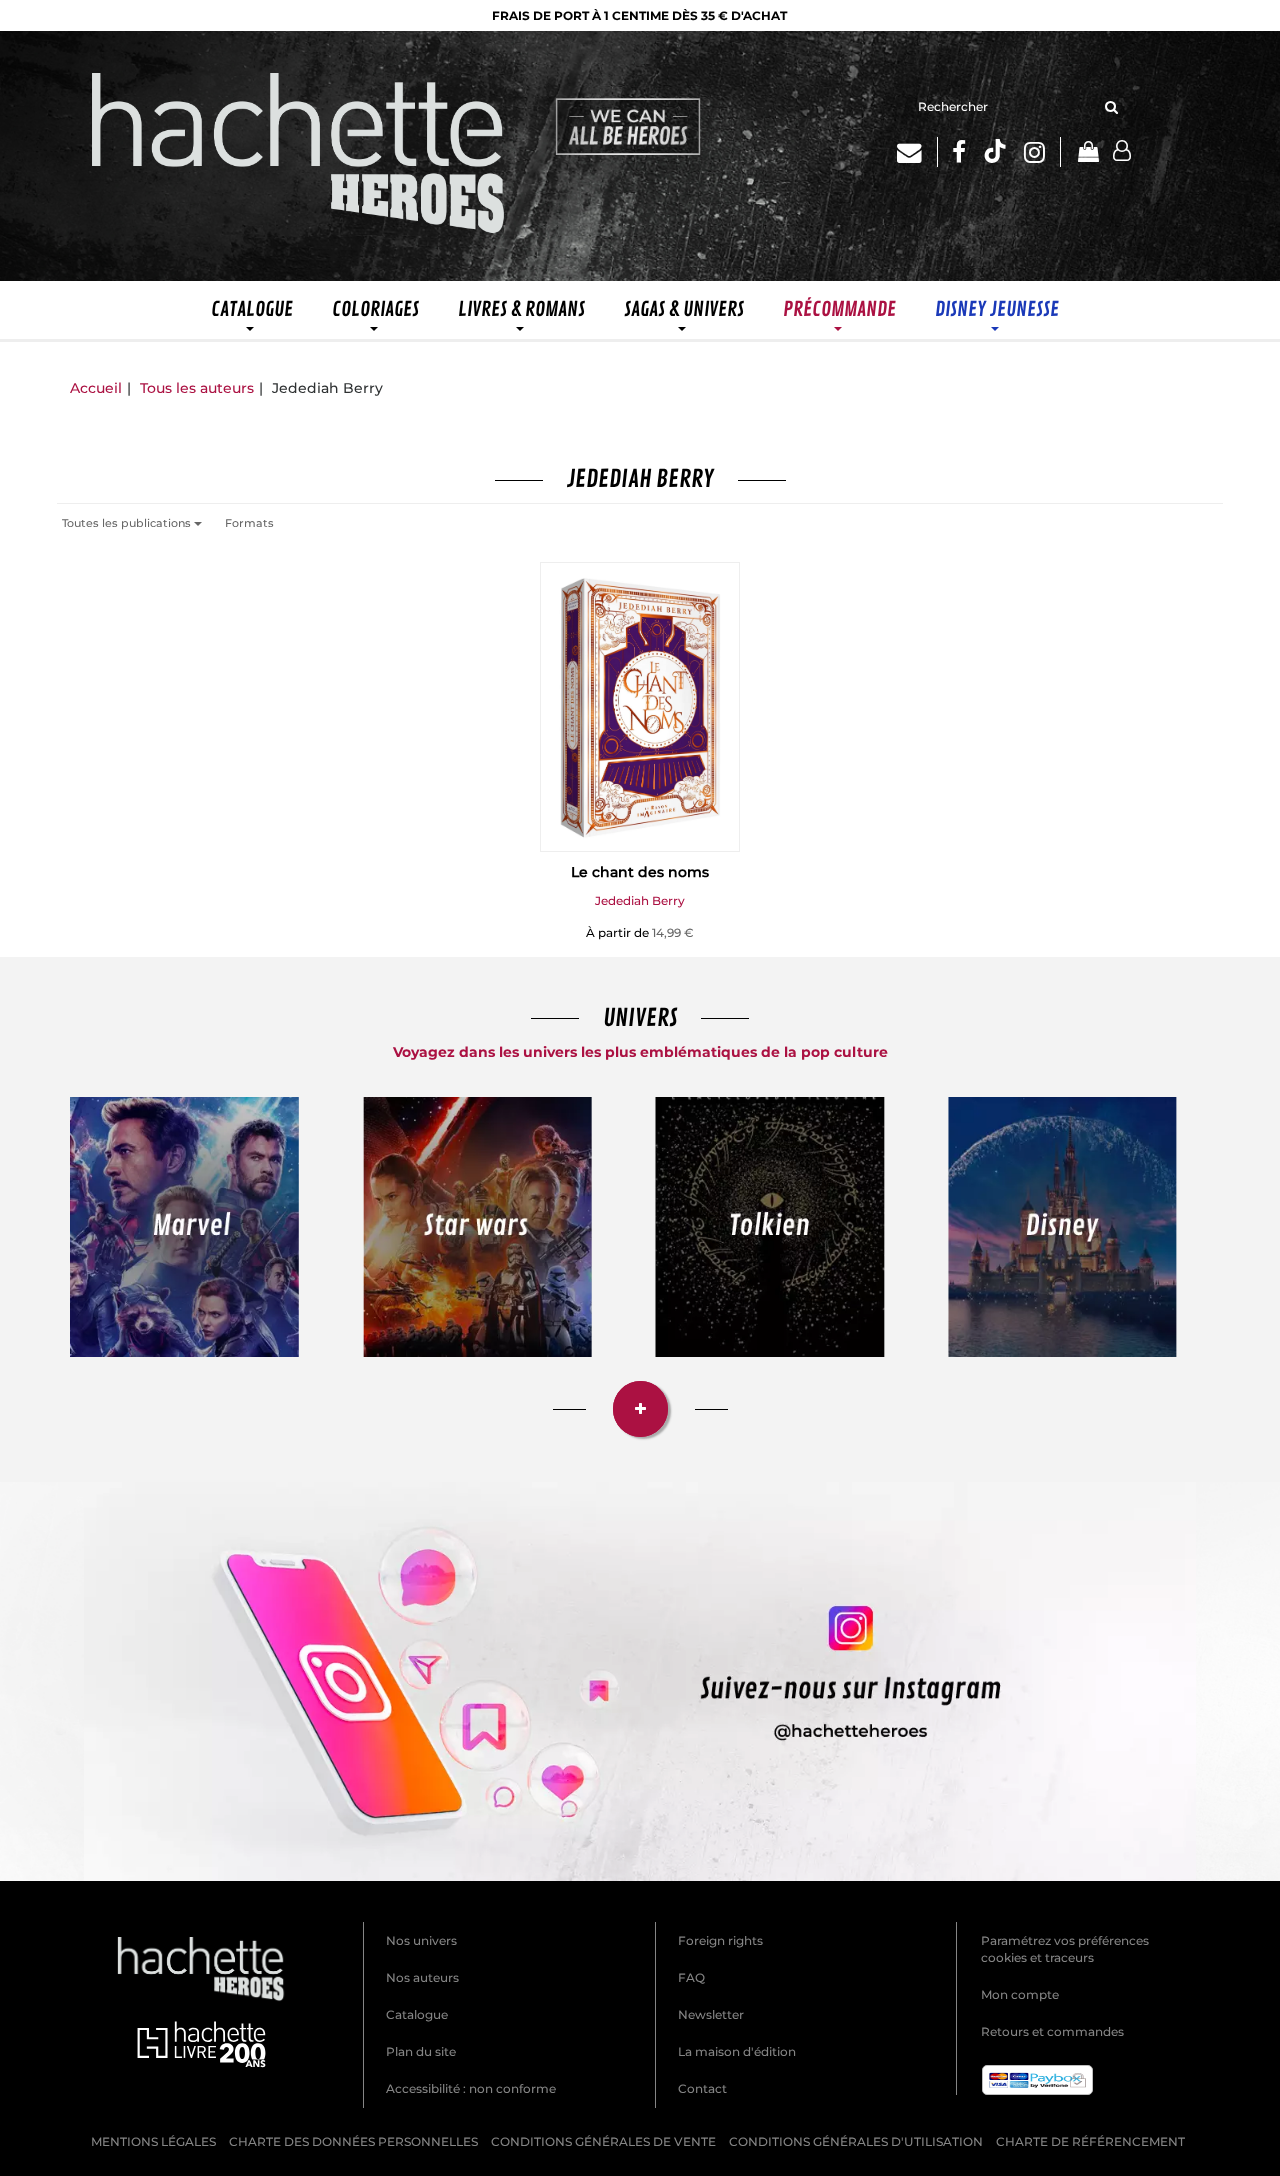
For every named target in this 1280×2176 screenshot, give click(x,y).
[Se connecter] (1122, 151)
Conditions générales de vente (603, 2141)
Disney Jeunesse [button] (997, 309)
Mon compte (1020, 1994)
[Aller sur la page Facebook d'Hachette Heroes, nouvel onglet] (959, 152)
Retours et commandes (1052, 2031)
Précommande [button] (839, 309)
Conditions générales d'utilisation (856, 2141)
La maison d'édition (737, 2051)
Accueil (96, 388)
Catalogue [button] (252, 309)
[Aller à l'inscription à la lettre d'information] (917, 152)
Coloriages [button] (375, 309)
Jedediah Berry (640, 900)
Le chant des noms (640, 872)
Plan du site (421, 2051)
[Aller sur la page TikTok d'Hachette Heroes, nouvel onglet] (995, 152)
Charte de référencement (1090, 2141)
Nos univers (421, 1940)
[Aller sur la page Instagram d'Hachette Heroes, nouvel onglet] (1042, 152)
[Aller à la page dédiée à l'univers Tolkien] (770, 1227)
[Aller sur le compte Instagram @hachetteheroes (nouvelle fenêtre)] (640, 1681)
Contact (702, 2088)
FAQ (691, 1977)
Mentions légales (153, 2141)
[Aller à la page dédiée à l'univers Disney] (1063, 1227)
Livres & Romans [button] (521, 309)
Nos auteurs (422, 1977)
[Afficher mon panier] (1087, 153)
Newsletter (711, 2014)
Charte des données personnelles (353, 2141)
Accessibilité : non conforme (471, 2088)
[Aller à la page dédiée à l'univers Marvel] (184, 1227)
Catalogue (417, 2014)
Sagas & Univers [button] (684, 309)
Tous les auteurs (197, 388)
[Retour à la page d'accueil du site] (299, 156)
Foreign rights (720, 1940)
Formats (249, 523)
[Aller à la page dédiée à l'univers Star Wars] (478, 1227)
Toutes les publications (128, 523)
